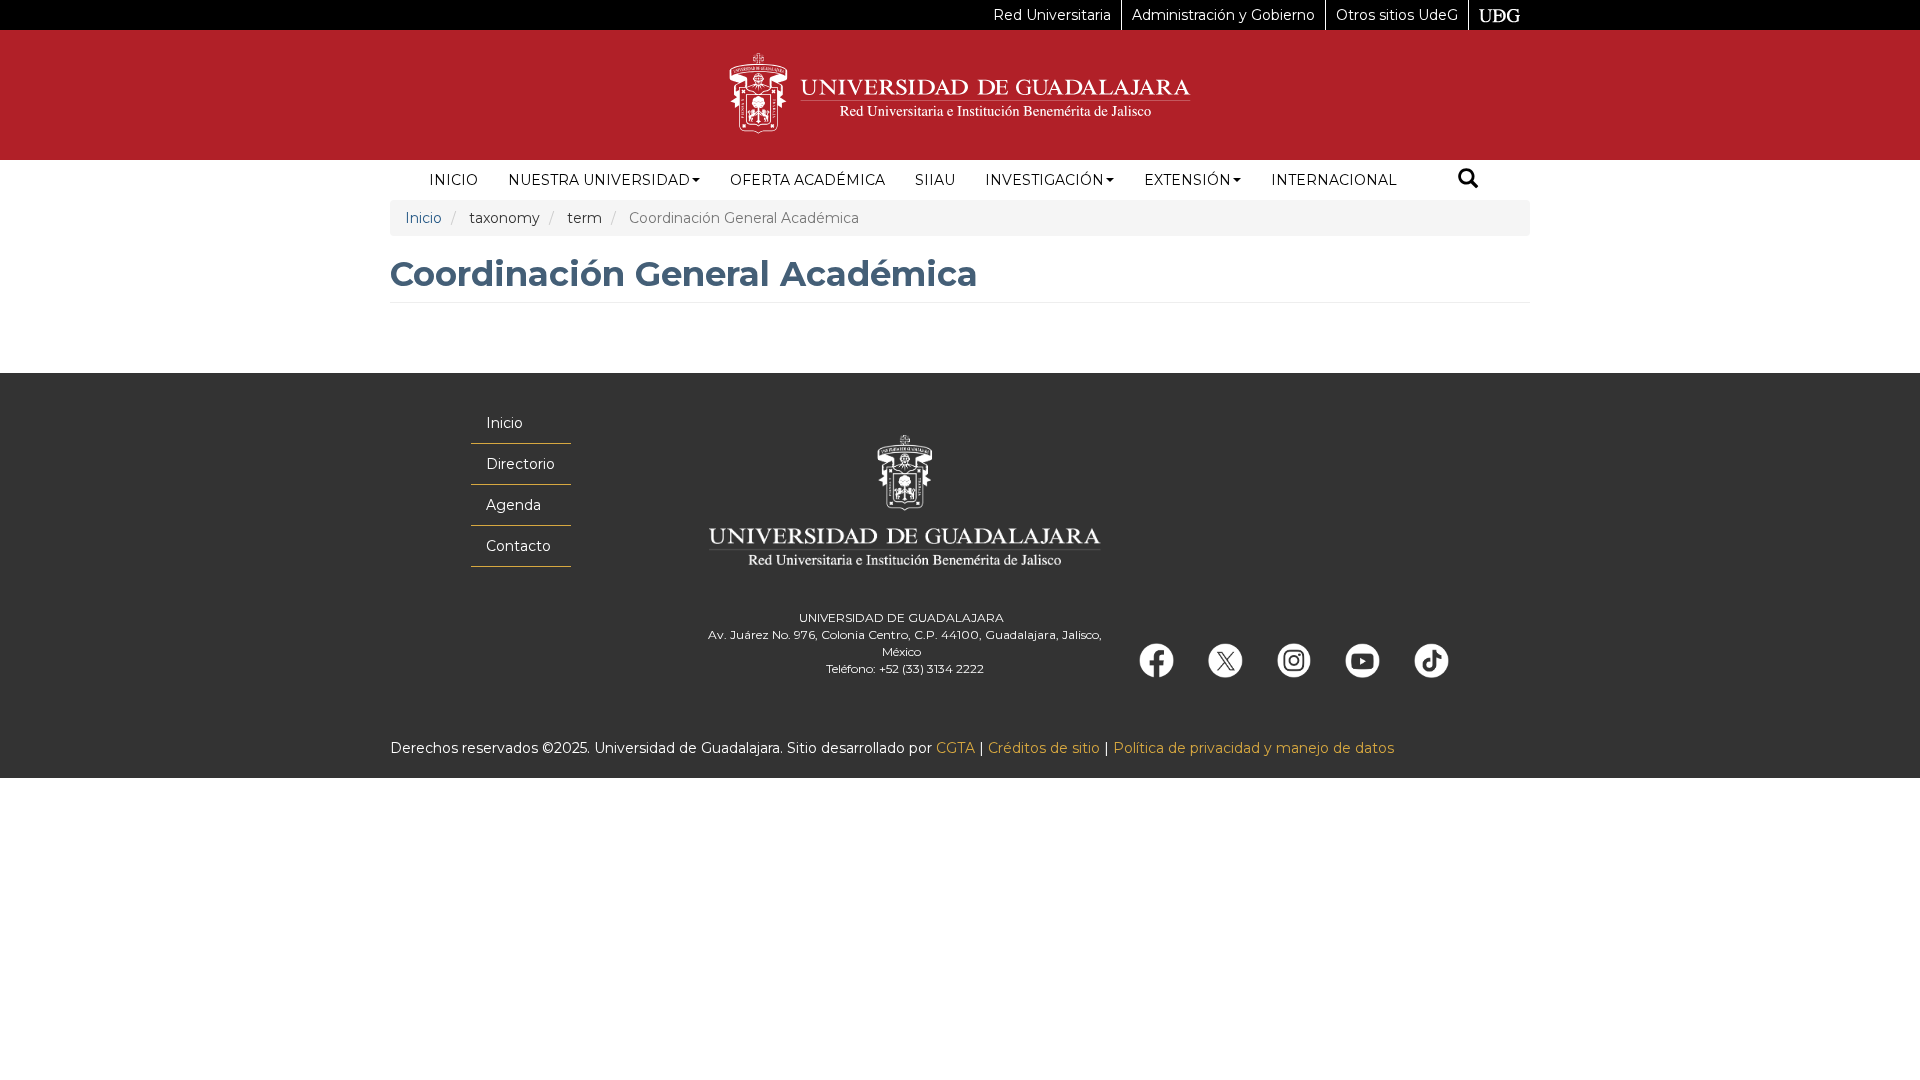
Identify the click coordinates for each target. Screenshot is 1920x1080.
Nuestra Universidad (599, 180)
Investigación (1044, 180)
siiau (935, 180)
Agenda (513, 505)
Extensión (1187, 180)
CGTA (955, 748)
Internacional (1334, 180)
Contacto (518, 546)
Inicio (453, 180)
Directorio (520, 464)
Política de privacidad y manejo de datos (1253, 748)
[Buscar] (1468, 180)
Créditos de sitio (1044, 748)
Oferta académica (807, 180)
